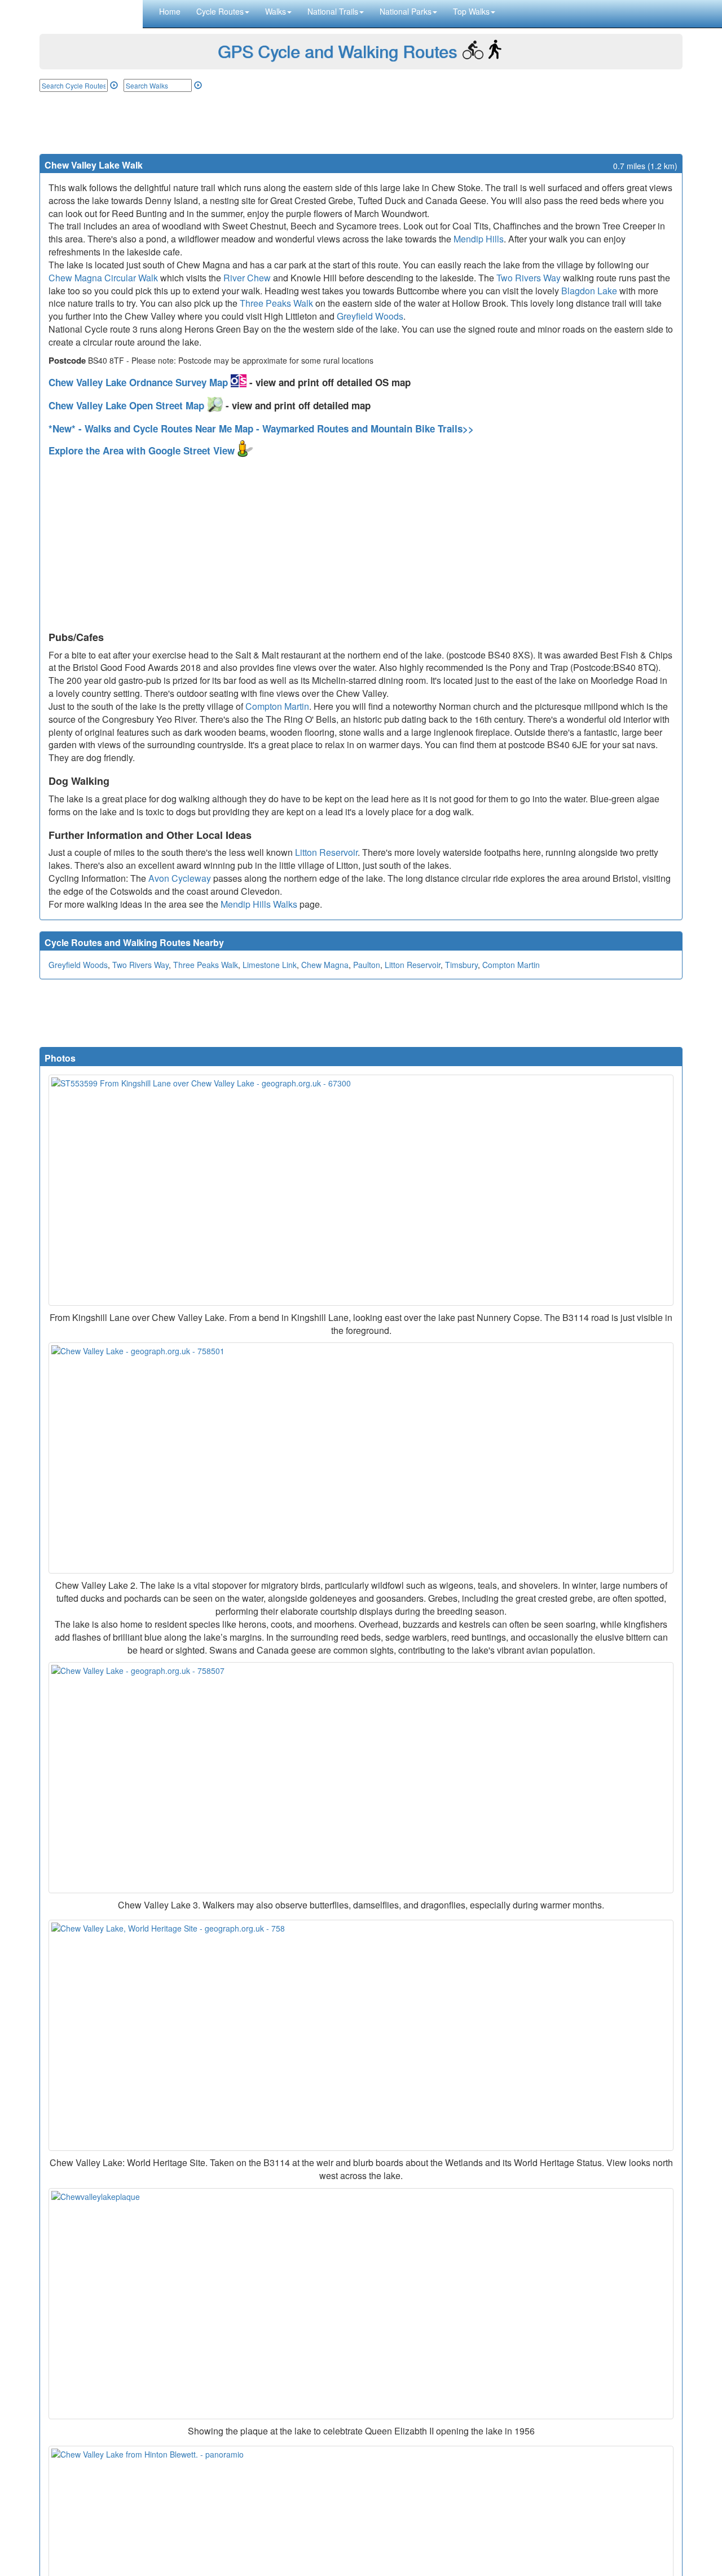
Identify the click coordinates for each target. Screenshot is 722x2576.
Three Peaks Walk (276, 303)
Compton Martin (277, 706)
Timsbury (461, 965)
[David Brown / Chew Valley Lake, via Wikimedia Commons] (361, 1458)
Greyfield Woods (370, 316)
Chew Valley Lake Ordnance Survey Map (140, 382)
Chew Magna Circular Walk (103, 278)
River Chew (247, 278)
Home (170, 11)
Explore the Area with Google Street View (143, 450)
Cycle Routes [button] (220, 11)
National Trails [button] (333, 11)
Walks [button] (276, 11)
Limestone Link (270, 965)
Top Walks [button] (471, 11)
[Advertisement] (361, 123)
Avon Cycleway (180, 878)
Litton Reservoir (326, 852)
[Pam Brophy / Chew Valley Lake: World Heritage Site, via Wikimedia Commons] (361, 2035)
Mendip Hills (479, 239)
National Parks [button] (406, 11)
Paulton (367, 965)
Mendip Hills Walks (259, 904)
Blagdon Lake (589, 291)
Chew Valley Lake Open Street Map (128, 405)
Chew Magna (325, 965)
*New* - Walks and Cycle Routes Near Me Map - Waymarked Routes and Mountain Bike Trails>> (261, 428)
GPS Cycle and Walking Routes (337, 51)
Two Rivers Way (529, 278)
